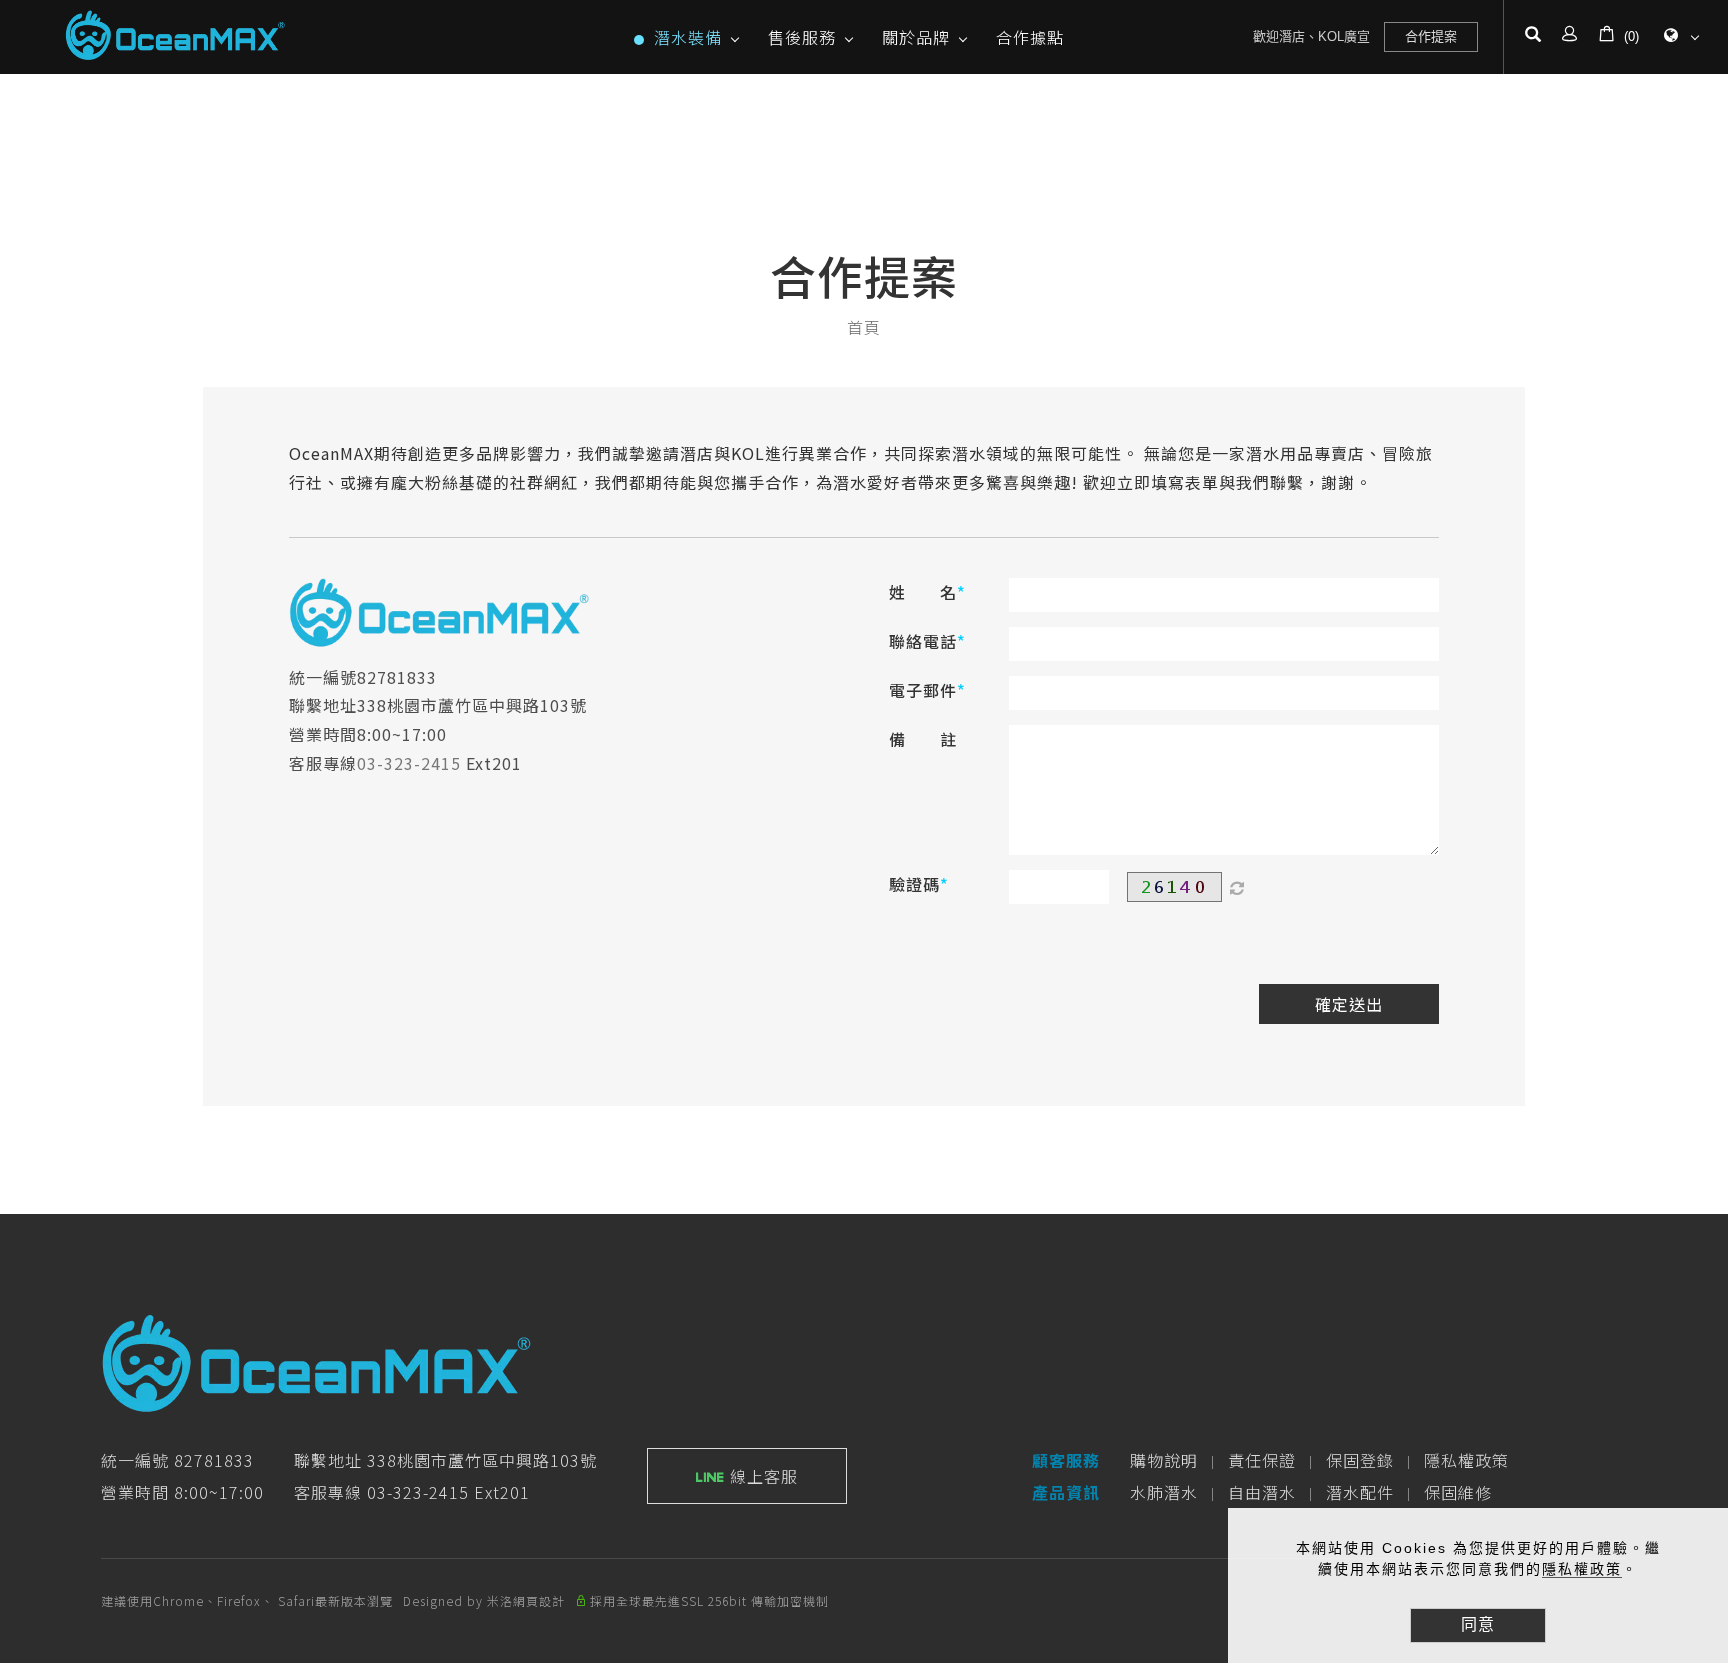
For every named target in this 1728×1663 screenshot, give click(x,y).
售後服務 (802, 37)
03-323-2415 (409, 763)
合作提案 (1431, 36)
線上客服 (761, 1476)
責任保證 (1262, 1460)
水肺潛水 (1164, 1492)
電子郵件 (923, 690)
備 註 (923, 739)
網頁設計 (539, 1600)
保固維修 (1458, 1492)
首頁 (864, 327)
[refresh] (1237, 887)
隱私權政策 (1582, 1569)
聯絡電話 (923, 641)
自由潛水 (1262, 1492)
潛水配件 (1360, 1492)
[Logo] (175, 34)
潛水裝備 (688, 37)
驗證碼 (914, 884)
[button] (1533, 37)
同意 (1478, 1624)
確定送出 (1349, 1004)
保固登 (1351, 1460)
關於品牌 (916, 37)
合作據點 (1030, 37)
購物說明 (1164, 1460)
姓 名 (923, 592)
